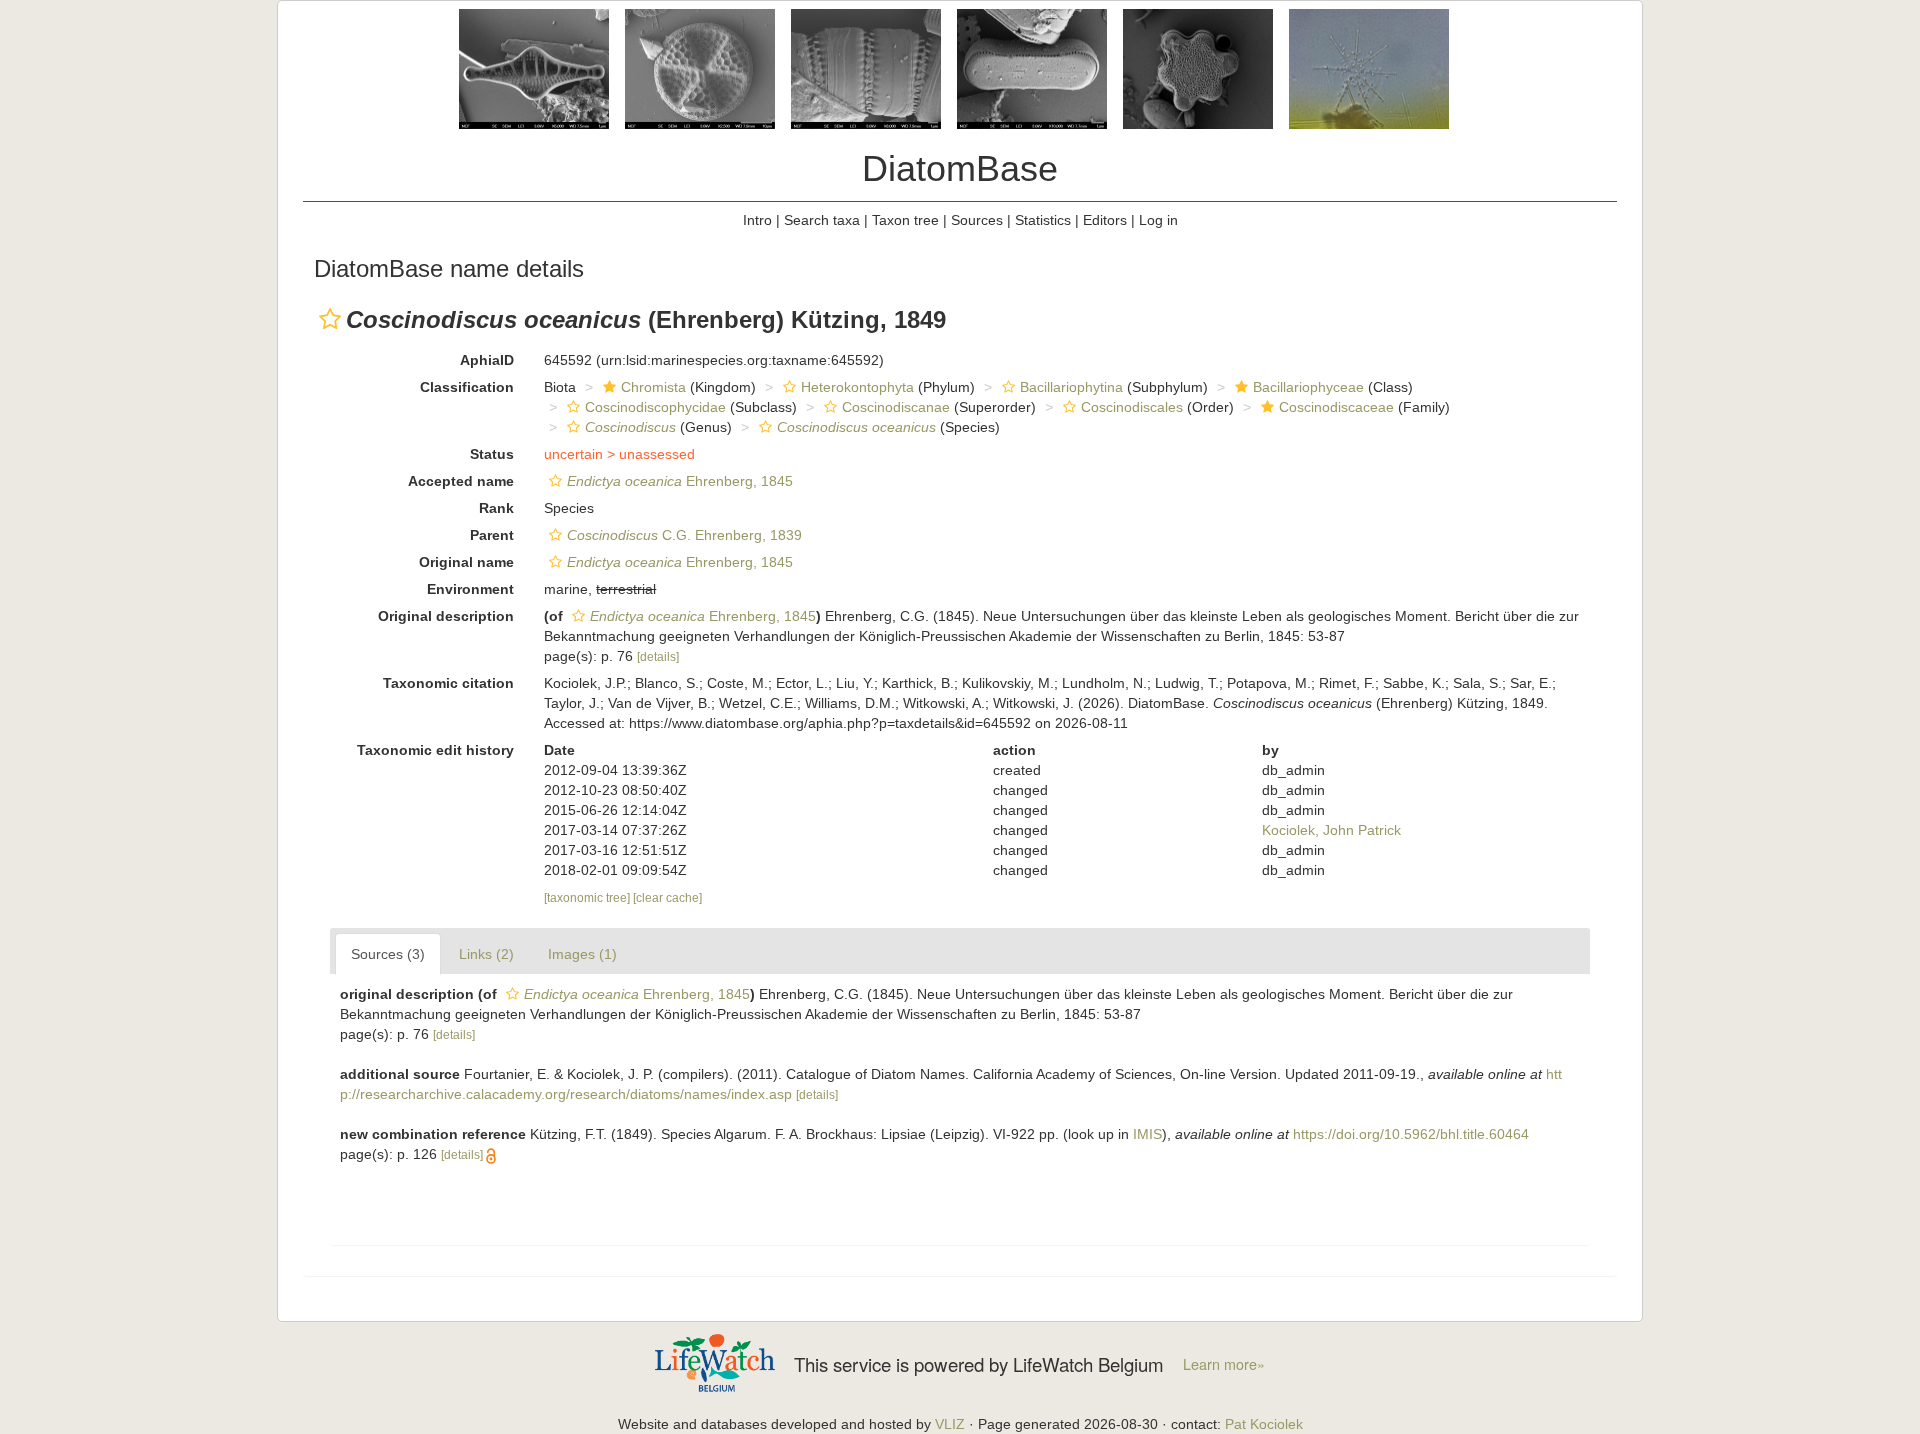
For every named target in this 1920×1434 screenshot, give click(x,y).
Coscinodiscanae (896, 407)
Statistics (1043, 220)
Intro (757, 220)
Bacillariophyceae (1308, 387)
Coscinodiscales (1132, 407)
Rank (496, 508)
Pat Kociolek (1264, 1424)
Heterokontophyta (857, 387)
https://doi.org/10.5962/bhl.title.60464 (1411, 1134)
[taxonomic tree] (588, 898)
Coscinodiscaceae (1336, 407)
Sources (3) (388, 954)
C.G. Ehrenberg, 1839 (684, 535)
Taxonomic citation (448, 683)
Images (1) (582, 954)
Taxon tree (905, 220)
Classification (467, 387)
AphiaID (487, 360)
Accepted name (461, 481)
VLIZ (950, 1424)
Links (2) (486, 954)
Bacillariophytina (1071, 387)
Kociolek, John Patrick (1331, 830)
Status (492, 454)
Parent (492, 535)
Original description (446, 616)
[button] (330, 319)
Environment (470, 589)
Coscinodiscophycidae (655, 407)
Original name (466, 562)
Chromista (653, 387)
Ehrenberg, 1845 (680, 481)
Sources (977, 220)
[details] (658, 657)
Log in (1158, 220)
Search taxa (822, 220)
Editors (1105, 220)
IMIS (1147, 1134)
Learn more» (1224, 1364)
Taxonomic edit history (435, 750)
